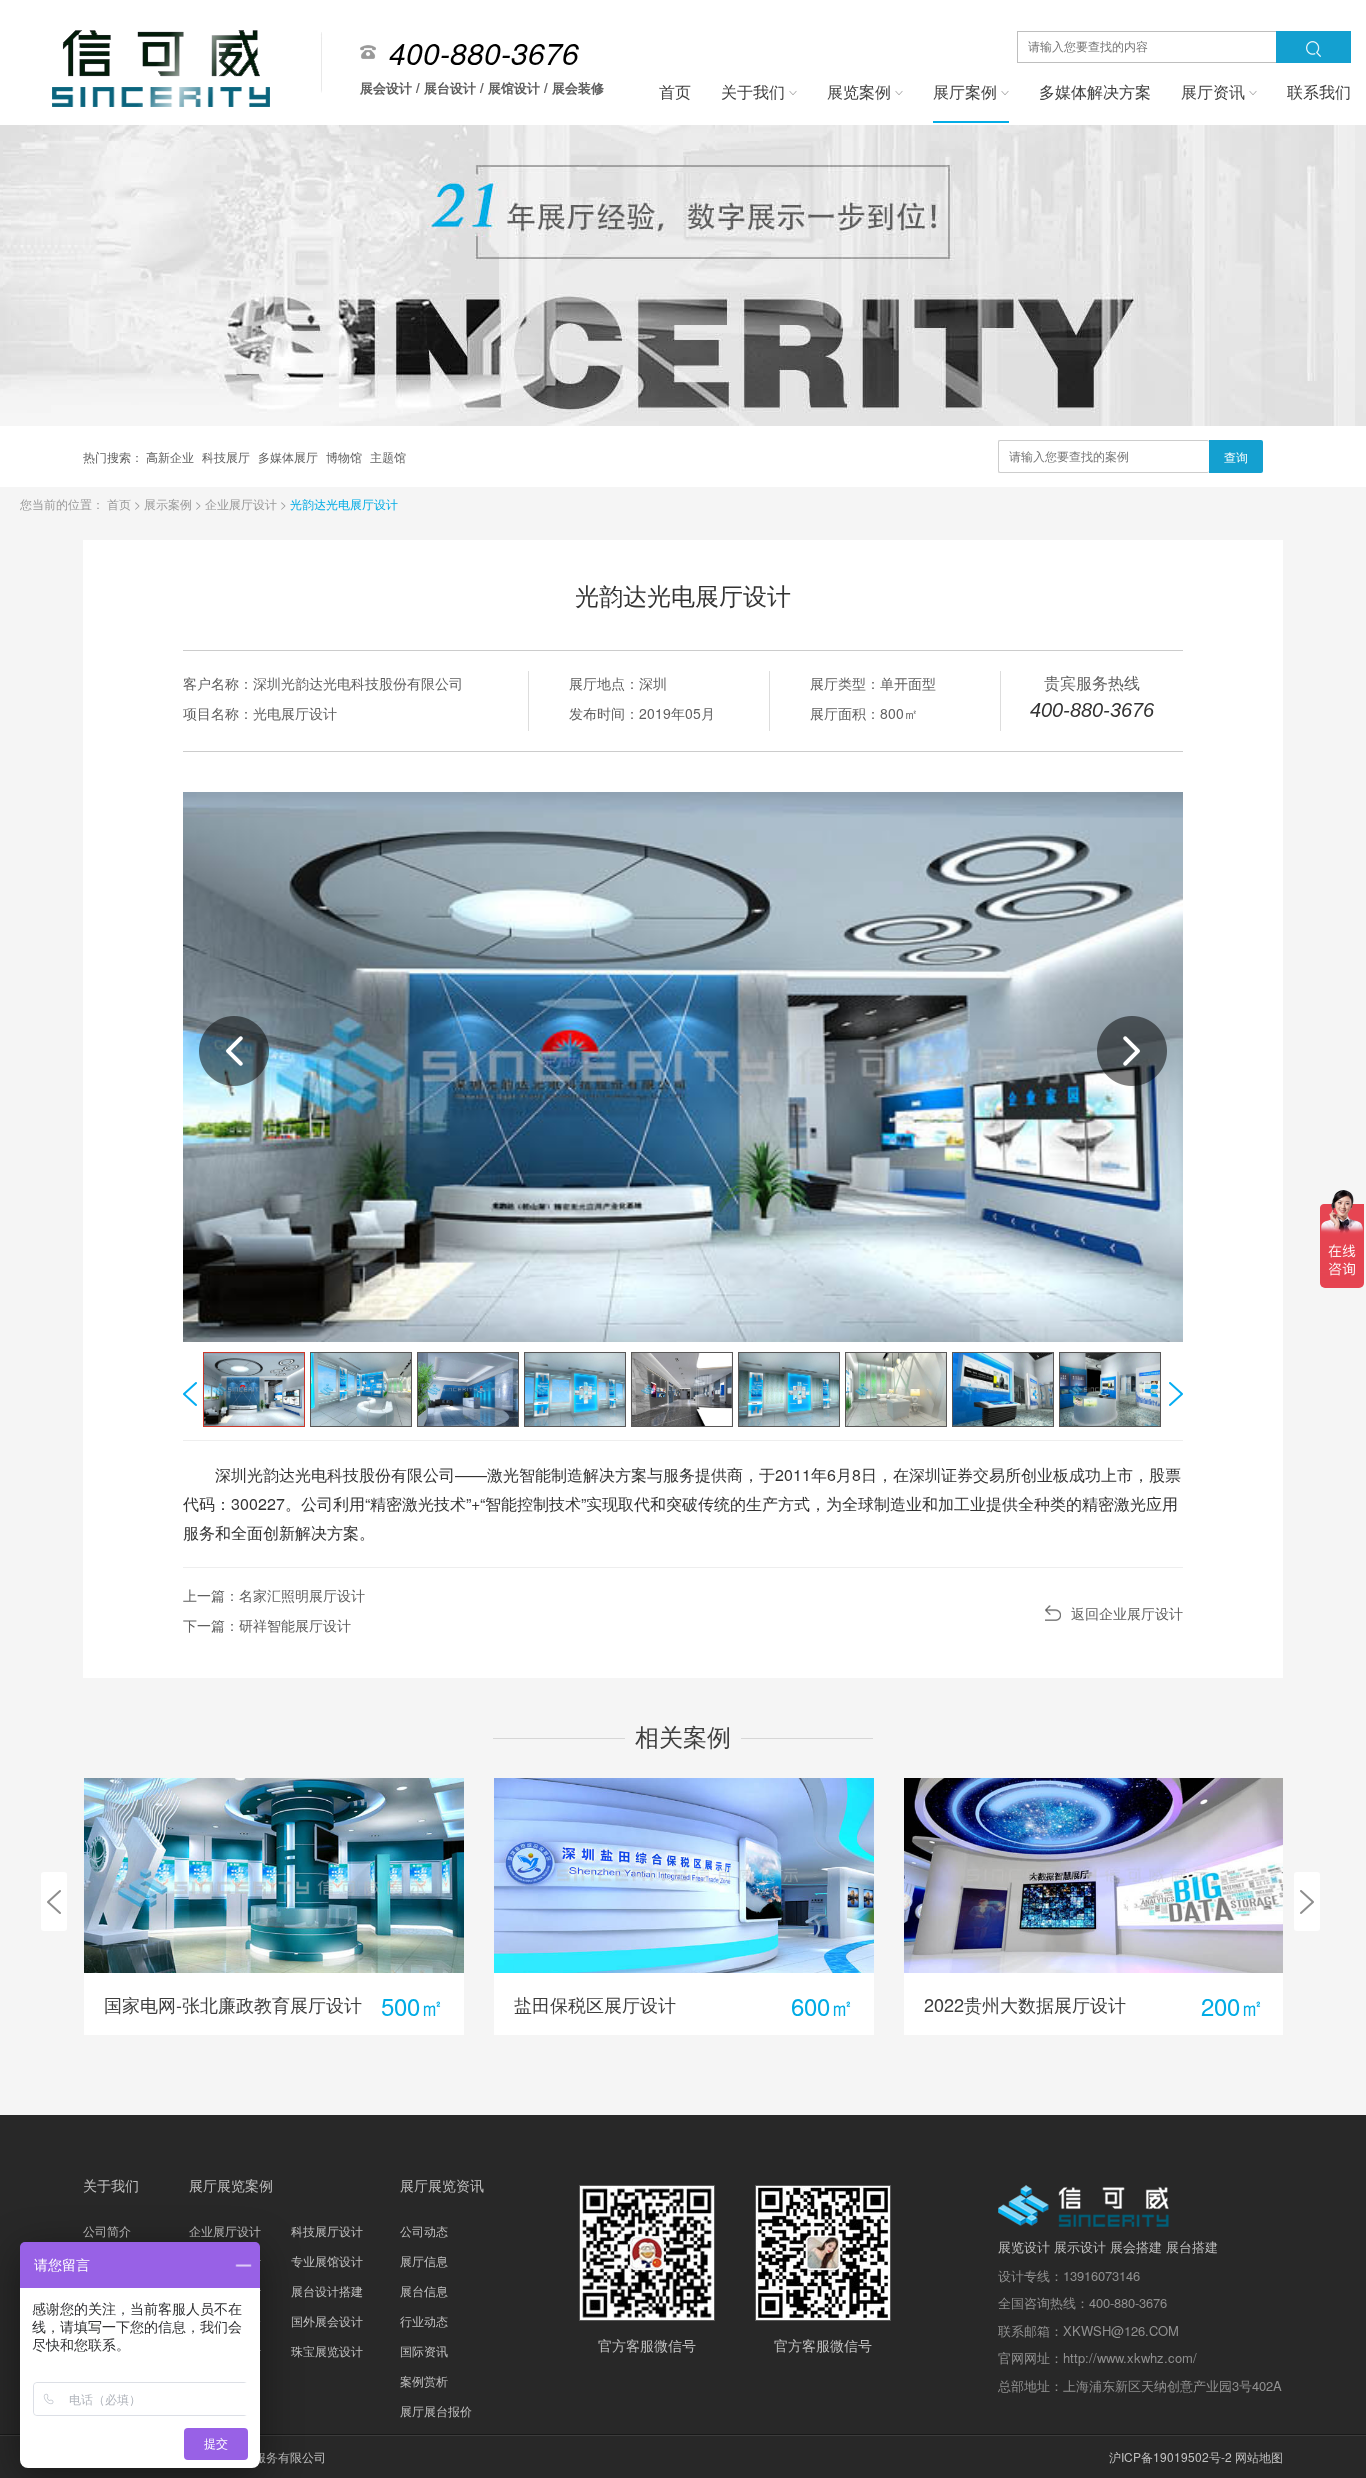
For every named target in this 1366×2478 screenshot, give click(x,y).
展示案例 (169, 503)
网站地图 (1259, 2456)
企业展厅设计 (242, 503)
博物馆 (345, 456)
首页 (120, 503)
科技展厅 (227, 456)
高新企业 (171, 456)
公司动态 (424, 2230)
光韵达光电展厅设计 (344, 503)
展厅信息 (424, 2260)
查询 (1236, 456)
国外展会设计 (327, 2320)
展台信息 (424, 2290)
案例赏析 (424, 2380)
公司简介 (107, 2230)
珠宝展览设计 (327, 2350)
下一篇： (267, 1625)
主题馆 (388, 456)
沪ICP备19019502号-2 (1170, 2456)
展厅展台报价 (436, 2410)
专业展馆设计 (327, 2260)
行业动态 (424, 2320)
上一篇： (274, 1595)
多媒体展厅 (289, 456)
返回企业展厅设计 (1127, 1613)
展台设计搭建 (327, 2290)
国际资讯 (424, 2350)
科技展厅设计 (327, 2230)
